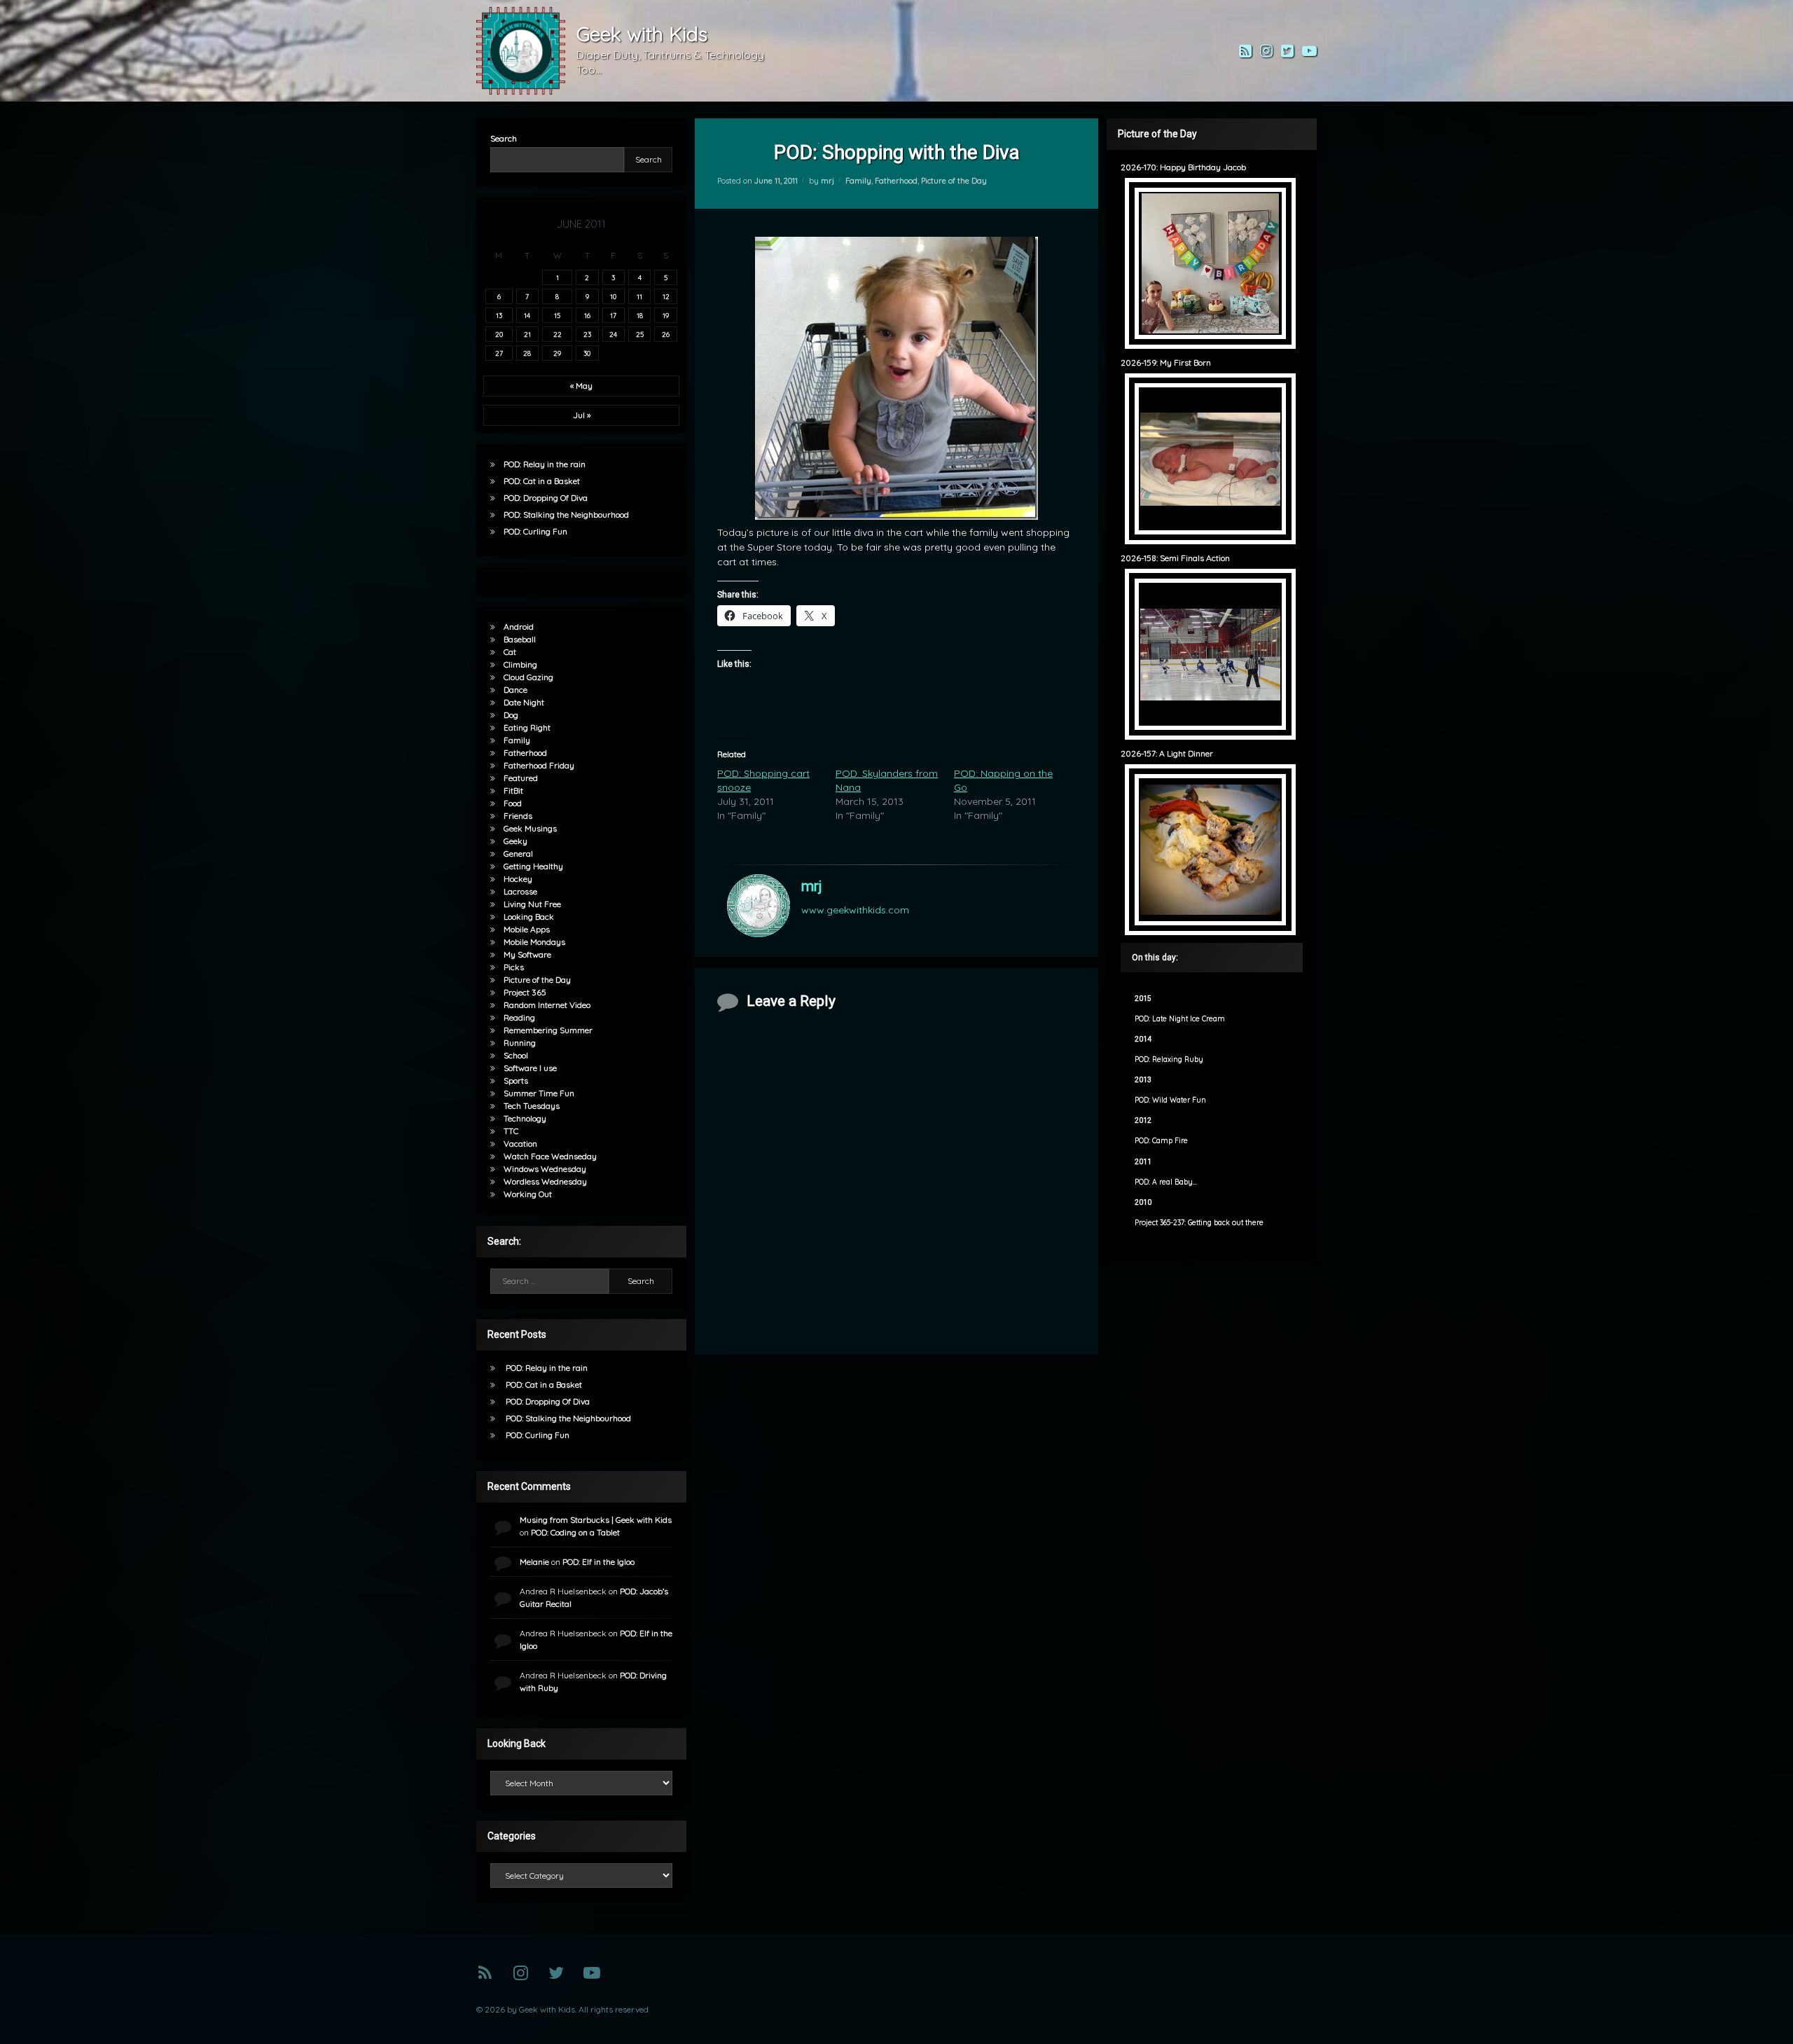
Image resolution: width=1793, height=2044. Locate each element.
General (518, 854)
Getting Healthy (533, 866)
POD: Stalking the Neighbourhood (566, 515)
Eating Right (527, 727)
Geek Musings (530, 828)
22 (558, 334)
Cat (510, 652)
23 (587, 334)
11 (639, 296)
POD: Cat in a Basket (542, 481)
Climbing (520, 664)
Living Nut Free (532, 904)
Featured (521, 778)
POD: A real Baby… (1166, 1182)
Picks (514, 967)
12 (666, 296)
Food (513, 803)
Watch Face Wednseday (550, 1156)
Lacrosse (520, 891)
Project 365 (525, 992)
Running (520, 1043)
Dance (515, 690)
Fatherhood (896, 181)
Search (504, 138)
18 (640, 315)
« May (581, 386)
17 (613, 315)
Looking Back (529, 917)
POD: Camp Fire (1161, 1141)
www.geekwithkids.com (855, 910)
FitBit (513, 790)
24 (613, 334)
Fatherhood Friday (539, 765)
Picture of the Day (954, 181)
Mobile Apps (527, 929)
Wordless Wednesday (545, 1181)
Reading (519, 1017)
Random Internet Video (547, 1005)
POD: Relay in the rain (545, 464)
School (516, 1055)
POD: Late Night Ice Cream (1180, 1019)
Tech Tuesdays (532, 1106)
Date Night (524, 702)
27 (499, 353)
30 (587, 353)
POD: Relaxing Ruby (1169, 1059)
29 (557, 353)
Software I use (530, 1068)
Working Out (528, 1194)
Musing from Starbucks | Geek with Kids (596, 1520)
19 (666, 315)
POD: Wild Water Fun (1170, 1100)
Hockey (518, 879)
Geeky (515, 841)
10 (613, 296)
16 (587, 315)
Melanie (534, 1562)
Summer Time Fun (539, 1093)
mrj (828, 181)
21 (527, 334)
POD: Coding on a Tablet (575, 1532)
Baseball (520, 639)
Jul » (582, 415)
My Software (527, 954)
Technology (525, 1118)
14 (527, 315)
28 (527, 353)
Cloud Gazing (528, 677)
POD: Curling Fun (535, 531)
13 (499, 315)
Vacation (520, 1144)
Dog (511, 715)
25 (640, 334)
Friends (518, 816)
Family (858, 181)
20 (499, 334)
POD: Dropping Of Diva (546, 498)
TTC (511, 1131)
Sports (516, 1080)
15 (557, 315)
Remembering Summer (548, 1030)
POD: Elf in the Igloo (598, 1562)
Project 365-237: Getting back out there (1199, 1223)
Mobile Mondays (534, 942)
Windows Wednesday (545, 1169)
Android (519, 627)
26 (666, 334)
